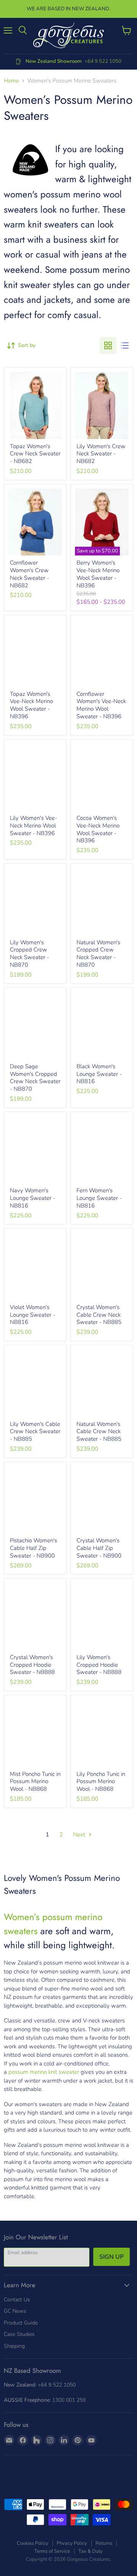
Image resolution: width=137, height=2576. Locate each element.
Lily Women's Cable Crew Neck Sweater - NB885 (35, 1431)
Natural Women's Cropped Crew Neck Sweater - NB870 (98, 954)
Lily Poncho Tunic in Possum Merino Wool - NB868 (101, 1781)
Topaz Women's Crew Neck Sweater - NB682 (35, 454)
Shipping (14, 2346)
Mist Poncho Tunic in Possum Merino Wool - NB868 (35, 1781)
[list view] (125, 345)
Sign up (112, 2257)
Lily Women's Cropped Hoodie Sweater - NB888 (99, 1665)
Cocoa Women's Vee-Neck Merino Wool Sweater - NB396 (98, 829)
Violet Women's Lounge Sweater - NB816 (33, 1315)
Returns (104, 2543)
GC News (15, 2311)
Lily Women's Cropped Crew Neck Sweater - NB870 (29, 954)
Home (11, 81)
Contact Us (17, 2300)
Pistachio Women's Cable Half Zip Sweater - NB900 (33, 1548)
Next (80, 1835)
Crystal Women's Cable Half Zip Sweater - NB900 (99, 1548)
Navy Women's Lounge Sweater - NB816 (33, 1198)
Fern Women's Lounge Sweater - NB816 (99, 1198)
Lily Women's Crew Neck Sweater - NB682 (101, 454)
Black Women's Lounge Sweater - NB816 (99, 1074)
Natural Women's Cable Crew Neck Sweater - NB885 (99, 1431)
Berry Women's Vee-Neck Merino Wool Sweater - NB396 (98, 574)
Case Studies (19, 2334)
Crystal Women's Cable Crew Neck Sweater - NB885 (99, 1315)
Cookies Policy (33, 2543)
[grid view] (108, 345)
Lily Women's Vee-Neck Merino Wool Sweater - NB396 (33, 825)
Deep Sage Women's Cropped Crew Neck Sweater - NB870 (35, 1078)
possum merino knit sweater (44, 2072)
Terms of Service (52, 2551)
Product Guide (21, 2323)
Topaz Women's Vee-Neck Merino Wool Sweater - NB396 (31, 705)
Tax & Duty (91, 2551)
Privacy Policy (72, 2543)
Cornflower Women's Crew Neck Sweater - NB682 (29, 574)
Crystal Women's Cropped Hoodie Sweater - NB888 (32, 1665)
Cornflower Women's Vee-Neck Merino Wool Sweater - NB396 (101, 705)
